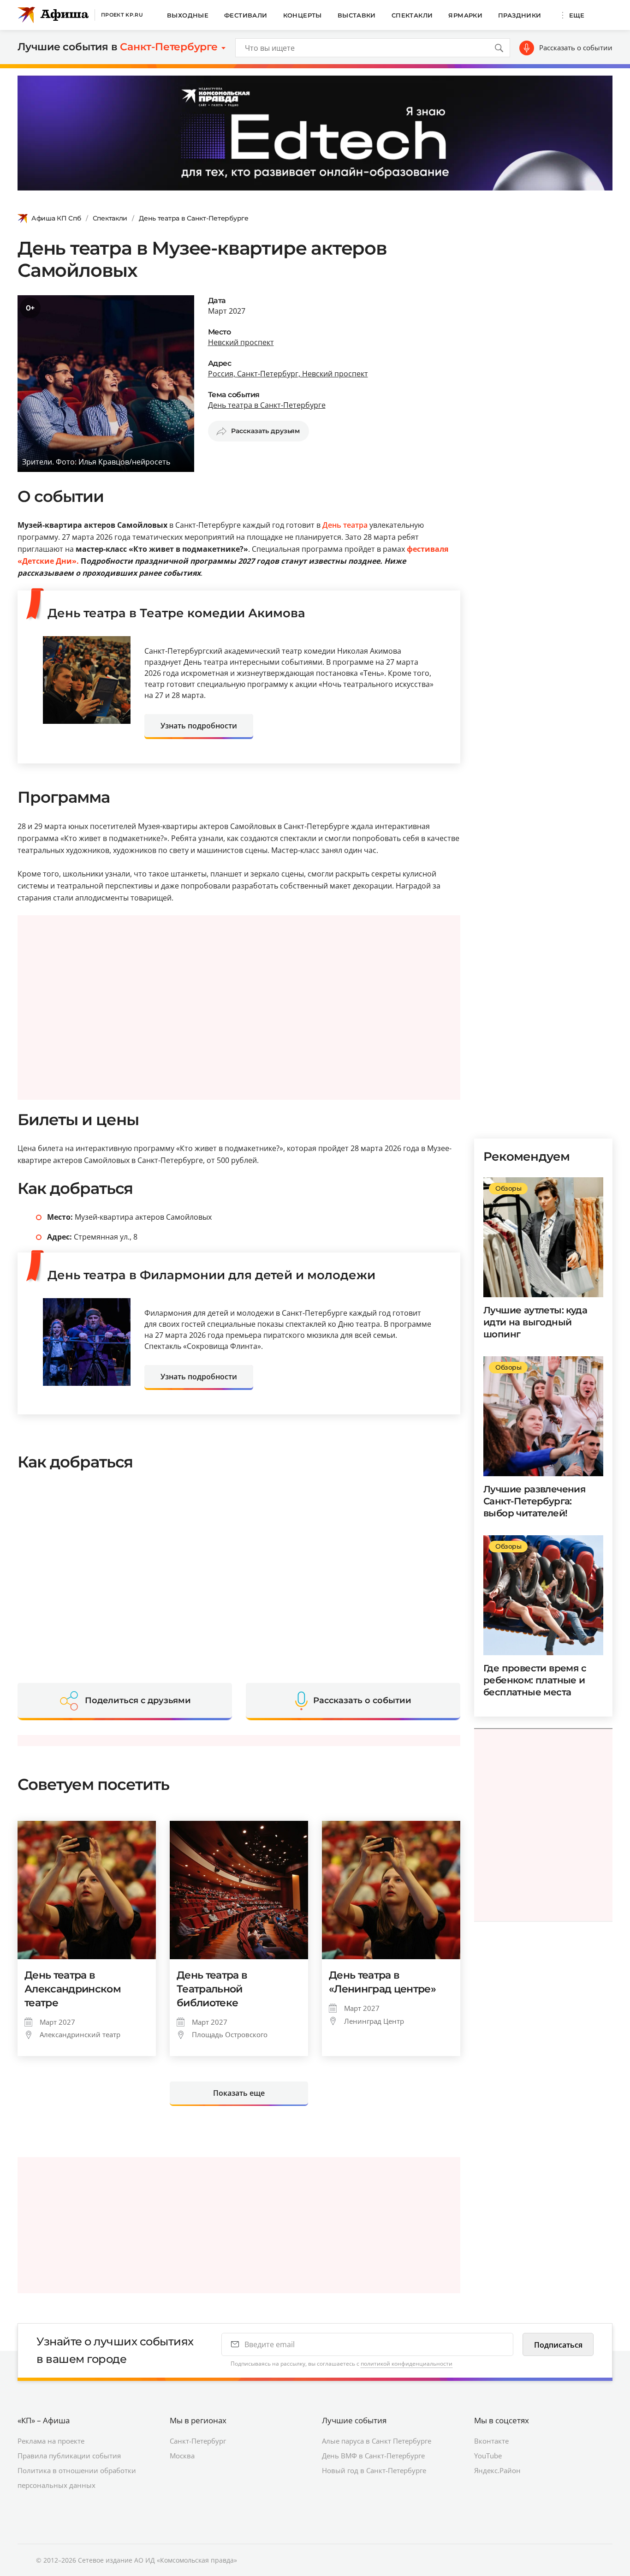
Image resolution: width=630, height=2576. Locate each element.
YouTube (488, 2456)
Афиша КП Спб (56, 218)
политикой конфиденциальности (407, 2364)
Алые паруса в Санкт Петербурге (377, 2441)
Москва (182, 2456)
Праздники (520, 15)
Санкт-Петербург (198, 2441)
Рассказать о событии (576, 48)
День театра (345, 525)
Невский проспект (241, 342)
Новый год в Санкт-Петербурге (374, 2470)
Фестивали (246, 15)
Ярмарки (465, 15)
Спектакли (412, 15)
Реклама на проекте (51, 2441)
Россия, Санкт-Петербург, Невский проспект (288, 374)
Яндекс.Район (497, 2470)
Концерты (303, 15)
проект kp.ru (122, 15)
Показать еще (239, 2093)
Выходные (188, 15)
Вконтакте (491, 2441)
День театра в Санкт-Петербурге (194, 218)
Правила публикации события (69, 2456)
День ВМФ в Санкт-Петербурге (373, 2456)
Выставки (357, 15)
